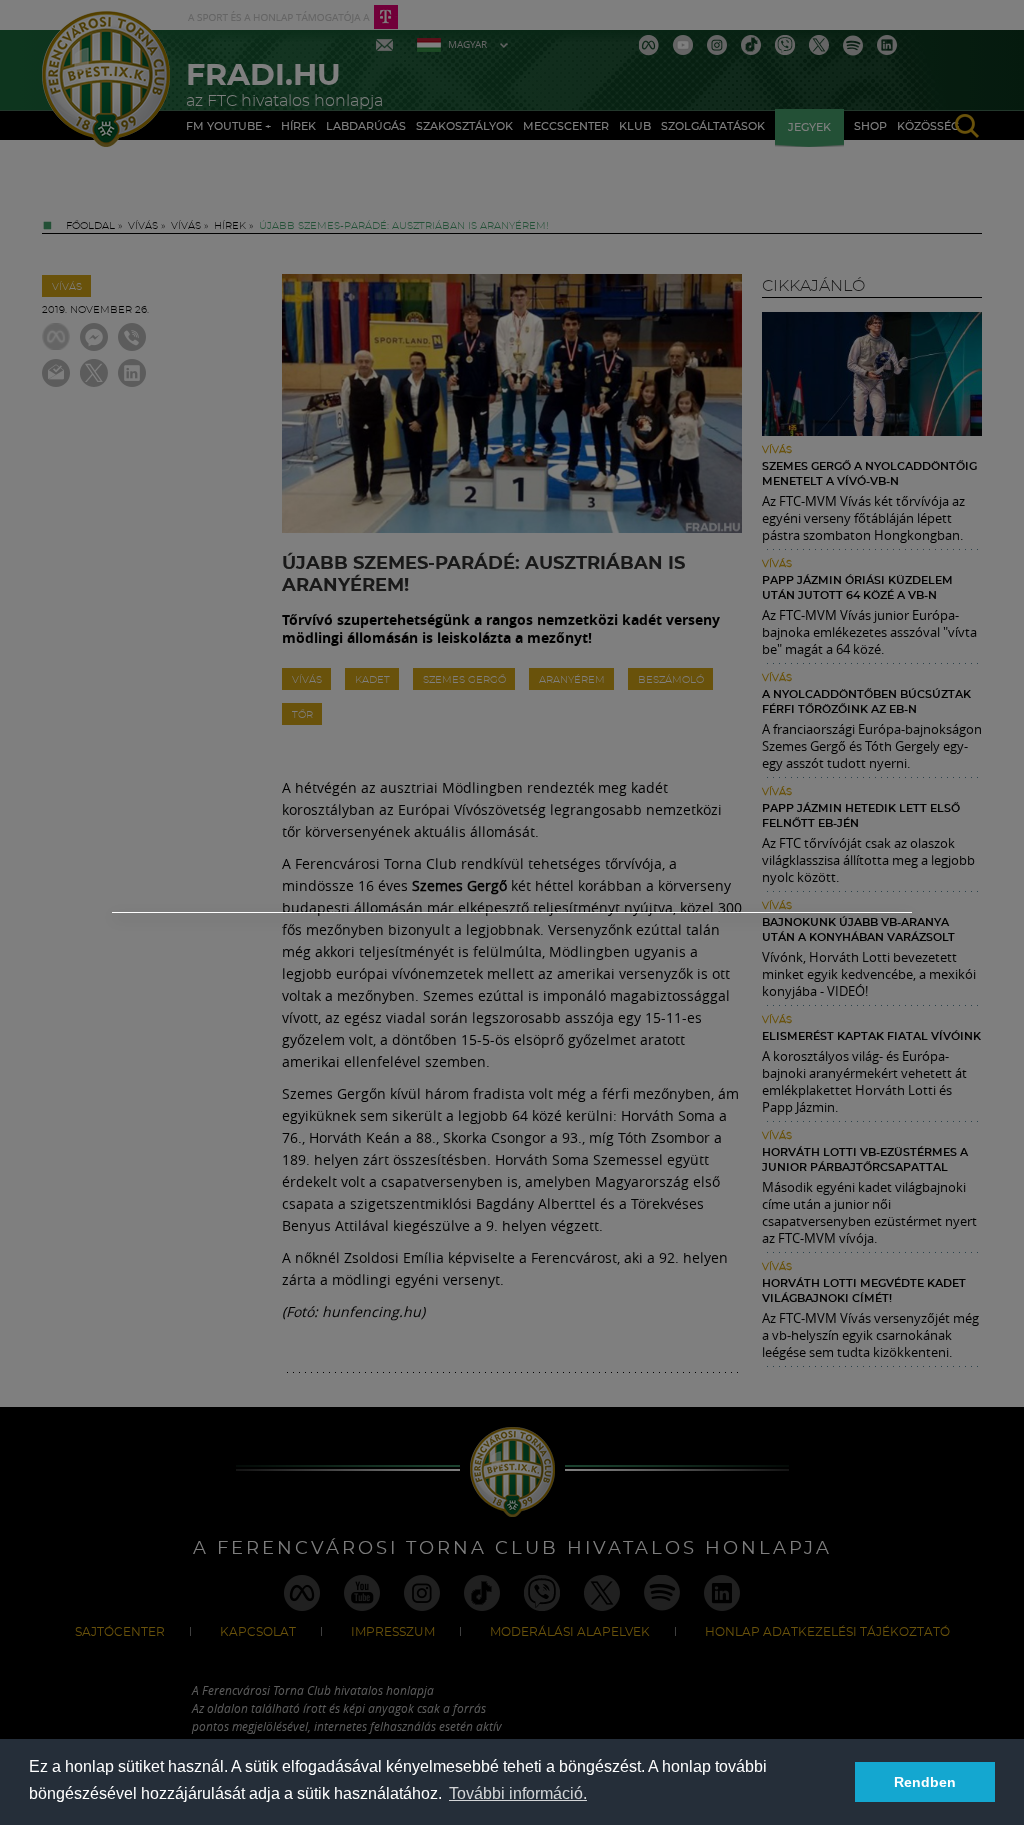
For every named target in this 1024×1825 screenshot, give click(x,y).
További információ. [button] (518, 1793)
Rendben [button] (925, 1782)
